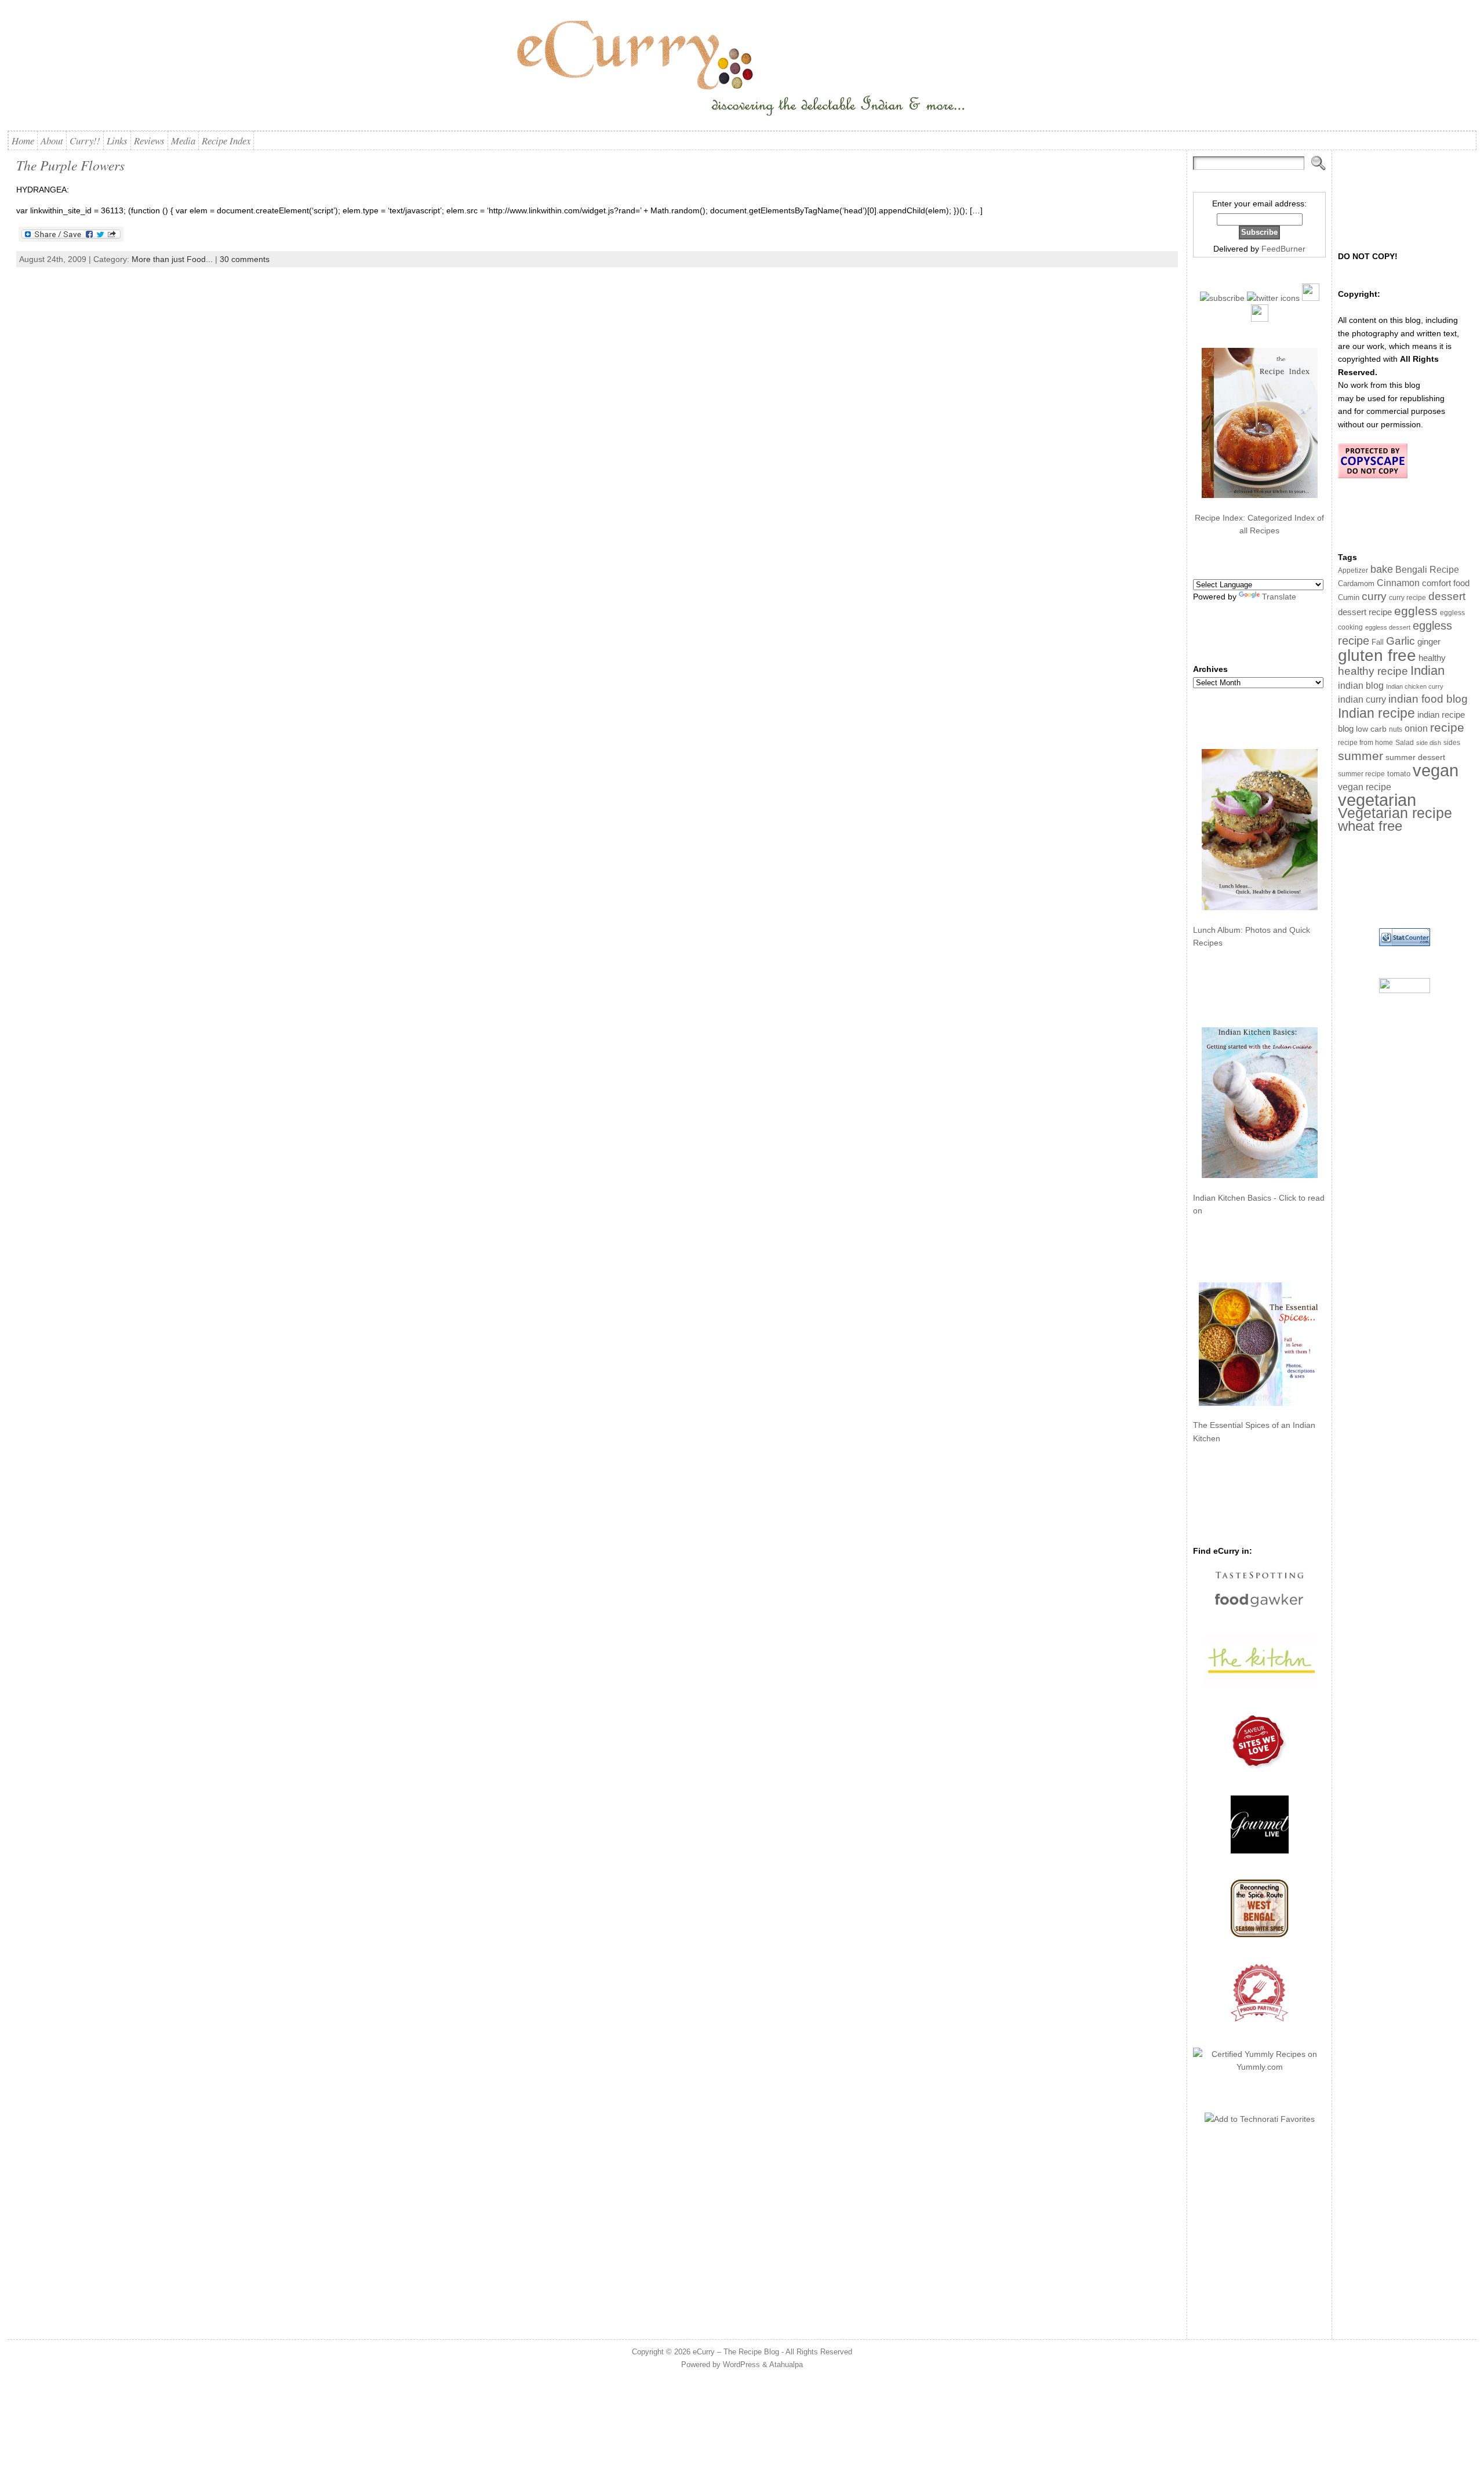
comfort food (1446, 583)
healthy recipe (1373, 671)
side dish (1429, 743)
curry (1374, 596)
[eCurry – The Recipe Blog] (742, 70)
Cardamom (1356, 584)
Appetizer (1353, 570)
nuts (1396, 729)
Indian (1427, 670)
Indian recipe (1376, 713)
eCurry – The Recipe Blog (736, 2352)
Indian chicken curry (1415, 686)
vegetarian (1377, 800)
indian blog (1361, 685)
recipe (1447, 727)
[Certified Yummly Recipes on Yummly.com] (1259, 2067)
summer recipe (1361, 774)
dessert (1447, 596)
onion (1416, 728)
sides (1452, 743)
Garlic (1401, 641)
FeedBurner (1283, 249)
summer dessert (1415, 757)
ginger (1429, 641)
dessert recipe (1365, 612)
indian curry (1362, 699)
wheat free (1370, 826)
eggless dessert (1388, 627)
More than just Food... (172, 259)
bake (1382, 569)
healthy (1432, 658)
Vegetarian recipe (1395, 813)
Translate (1279, 597)
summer (1361, 756)
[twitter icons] (1273, 298)
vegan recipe (1365, 787)
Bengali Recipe (1427, 570)
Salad (1405, 743)
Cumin (1349, 598)
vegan (1436, 770)
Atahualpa (786, 2365)
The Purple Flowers (70, 165)
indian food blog (1428, 699)
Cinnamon (1398, 583)
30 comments (245, 259)
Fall (1378, 642)
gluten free (1377, 655)
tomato (1399, 774)
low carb (1371, 729)
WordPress (741, 2365)
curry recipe (1407, 598)
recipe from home (1365, 743)
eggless (1416, 611)
